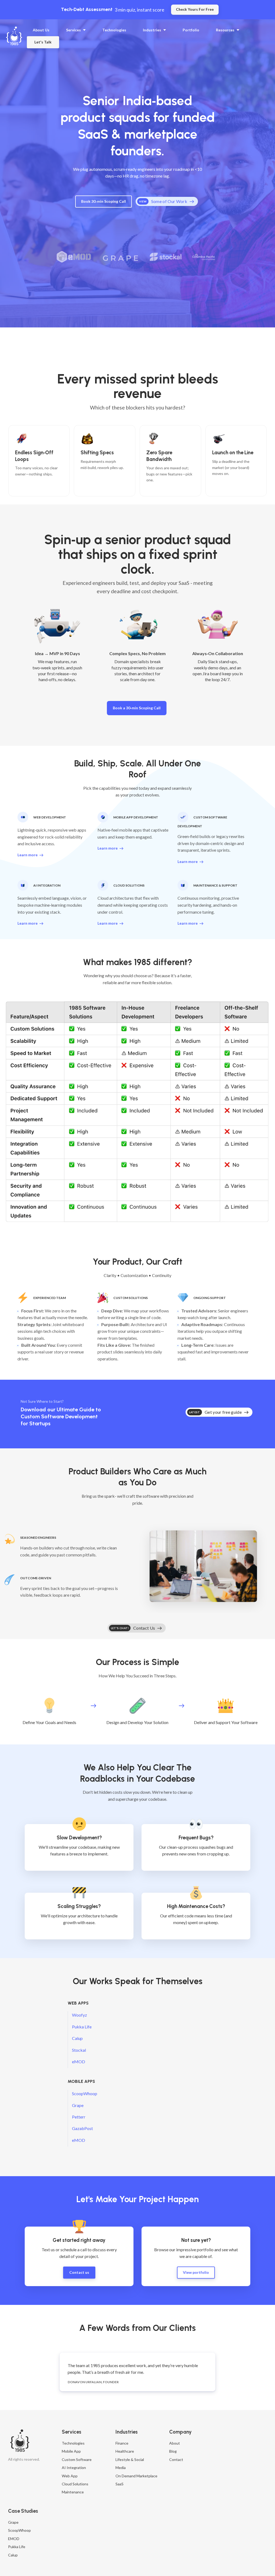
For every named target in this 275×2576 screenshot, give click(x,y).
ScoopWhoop (85, 2093)
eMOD (79, 2062)
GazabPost (82, 2128)
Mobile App (71, 2451)
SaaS (120, 2484)
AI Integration (74, 2468)
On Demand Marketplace (136, 2476)
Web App (70, 2476)
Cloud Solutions (75, 2484)
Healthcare (125, 2451)
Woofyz (79, 2015)
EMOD (14, 2539)
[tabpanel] (137, 2372)
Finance (122, 2443)
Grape (78, 2105)
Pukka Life (82, 2027)
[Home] (15, 36)
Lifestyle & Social (130, 2459)
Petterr (79, 2117)
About (175, 2443)
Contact (176, 2459)
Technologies (73, 2443)
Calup (77, 2038)
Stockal (79, 2050)
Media (121, 2468)
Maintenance (73, 2492)
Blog (173, 2451)
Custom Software (77, 2459)
